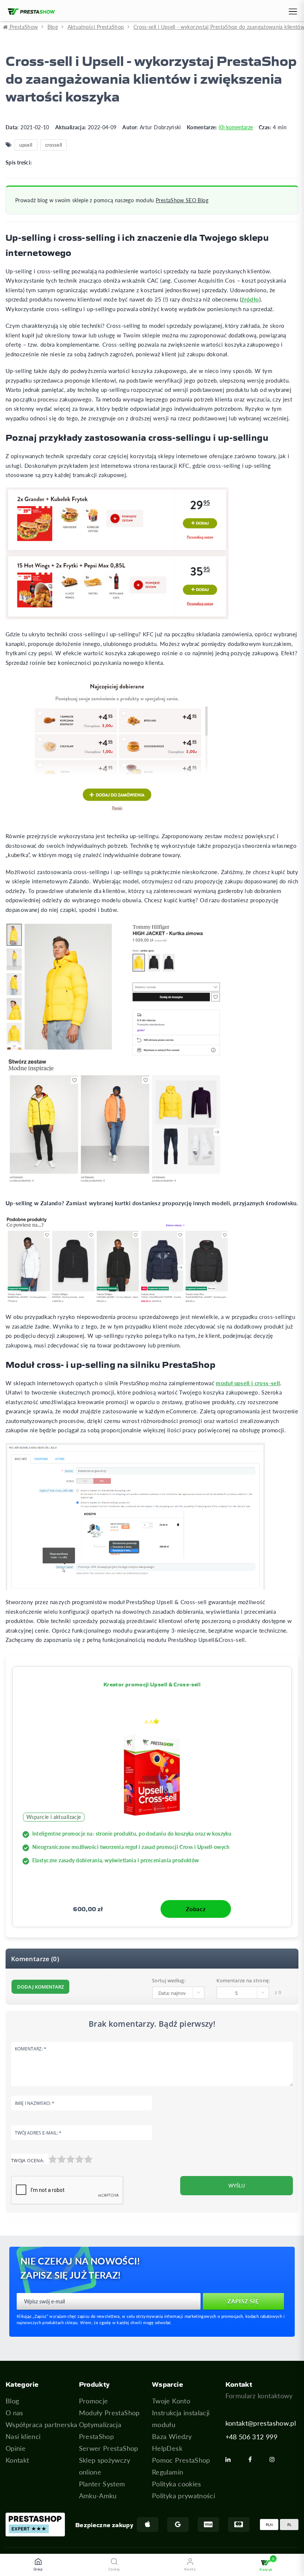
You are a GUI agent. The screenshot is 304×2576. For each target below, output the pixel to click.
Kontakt (17, 2460)
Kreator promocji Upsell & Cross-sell (152, 1684)
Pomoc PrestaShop (181, 2460)
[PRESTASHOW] (29, 12)
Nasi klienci (23, 2436)
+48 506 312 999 (251, 2437)
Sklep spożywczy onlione (105, 2466)
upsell (26, 145)
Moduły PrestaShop (109, 2413)
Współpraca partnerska (42, 2425)
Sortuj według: (169, 1980)
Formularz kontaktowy (259, 2396)
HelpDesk (167, 2448)
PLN (269, 2525)
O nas (14, 2413)
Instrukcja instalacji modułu (181, 2419)
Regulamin (168, 2472)
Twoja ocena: (28, 2161)
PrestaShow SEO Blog (182, 200)
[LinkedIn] (231, 2459)
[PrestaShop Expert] (35, 2525)
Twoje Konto (171, 2401)
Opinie (16, 2448)
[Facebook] (253, 2459)
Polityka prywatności (184, 2496)
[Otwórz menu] (292, 13)
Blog (12, 2401)
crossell (54, 145)
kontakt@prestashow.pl (261, 2423)
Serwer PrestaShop (109, 2448)
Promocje (94, 2401)
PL (289, 2525)
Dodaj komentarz (40, 1987)
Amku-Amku (98, 2496)
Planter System (102, 2484)
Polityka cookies (177, 2484)
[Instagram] (275, 2459)
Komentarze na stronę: (243, 1980)
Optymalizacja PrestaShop (100, 2430)
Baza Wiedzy (172, 2436)
